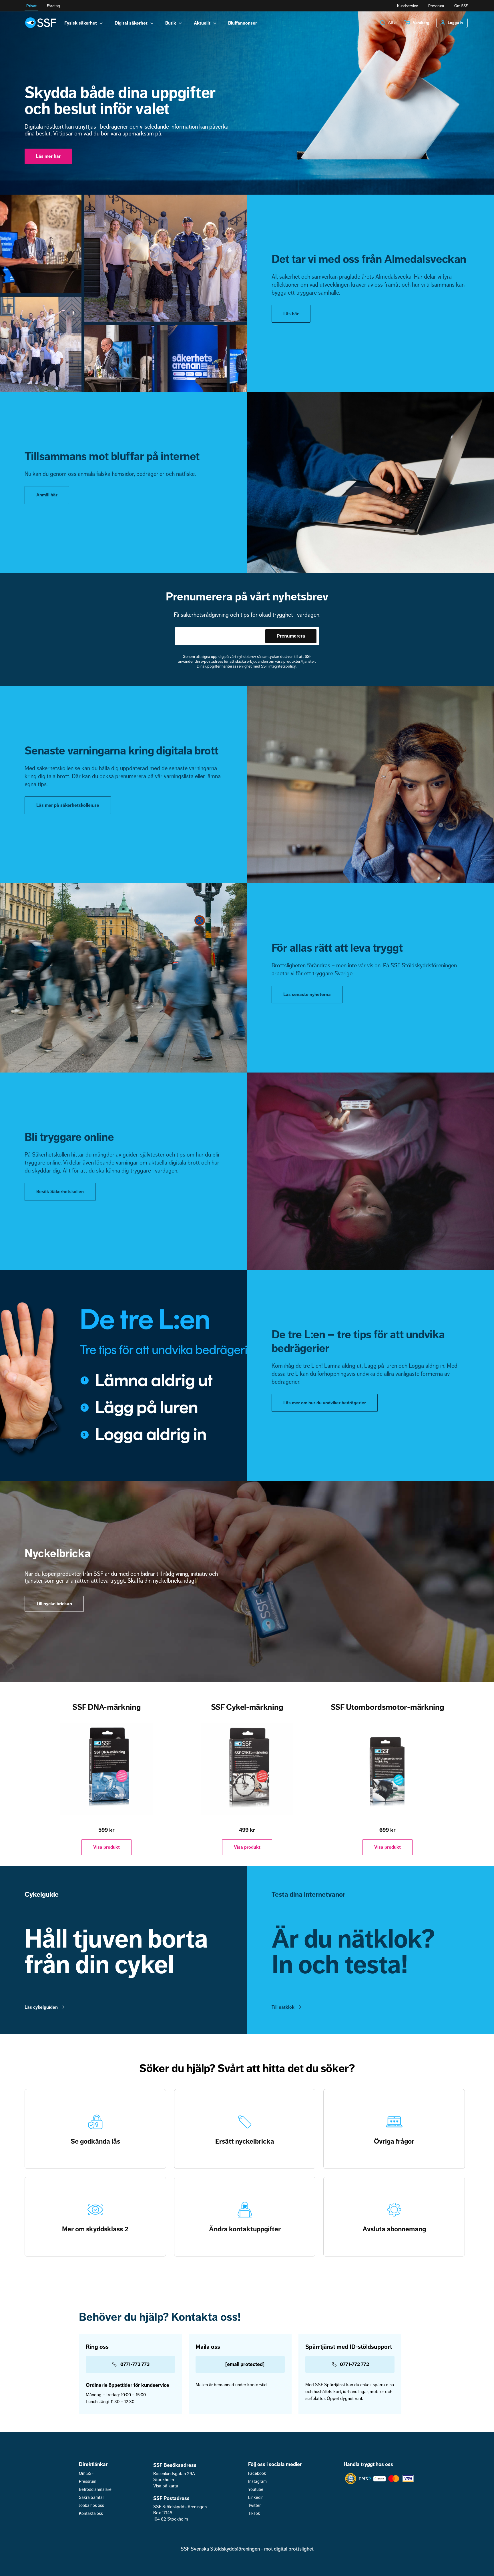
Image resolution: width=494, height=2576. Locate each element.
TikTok (254, 2514)
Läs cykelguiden (41, 2007)
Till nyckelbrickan (54, 1604)
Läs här (291, 314)
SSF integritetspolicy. (279, 666)
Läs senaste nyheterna (307, 995)
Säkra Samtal (91, 2498)
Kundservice (408, 6)
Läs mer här (48, 156)
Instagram (257, 2482)
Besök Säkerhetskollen (60, 1192)
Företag (53, 6)
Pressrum (436, 6)
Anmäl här (47, 495)
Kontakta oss (91, 2514)
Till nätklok (283, 2007)
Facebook (257, 2474)
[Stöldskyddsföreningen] (41, 23)
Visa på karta (166, 2486)
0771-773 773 (135, 2364)
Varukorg (421, 23)
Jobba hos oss (91, 2506)
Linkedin (256, 2498)
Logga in (455, 23)
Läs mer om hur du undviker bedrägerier (325, 1403)
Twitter (254, 2506)
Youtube (256, 2490)
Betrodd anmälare (95, 2490)
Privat (31, 6)
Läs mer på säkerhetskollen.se (68, 805)
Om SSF (461, 6)
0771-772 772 (354, 2364)
